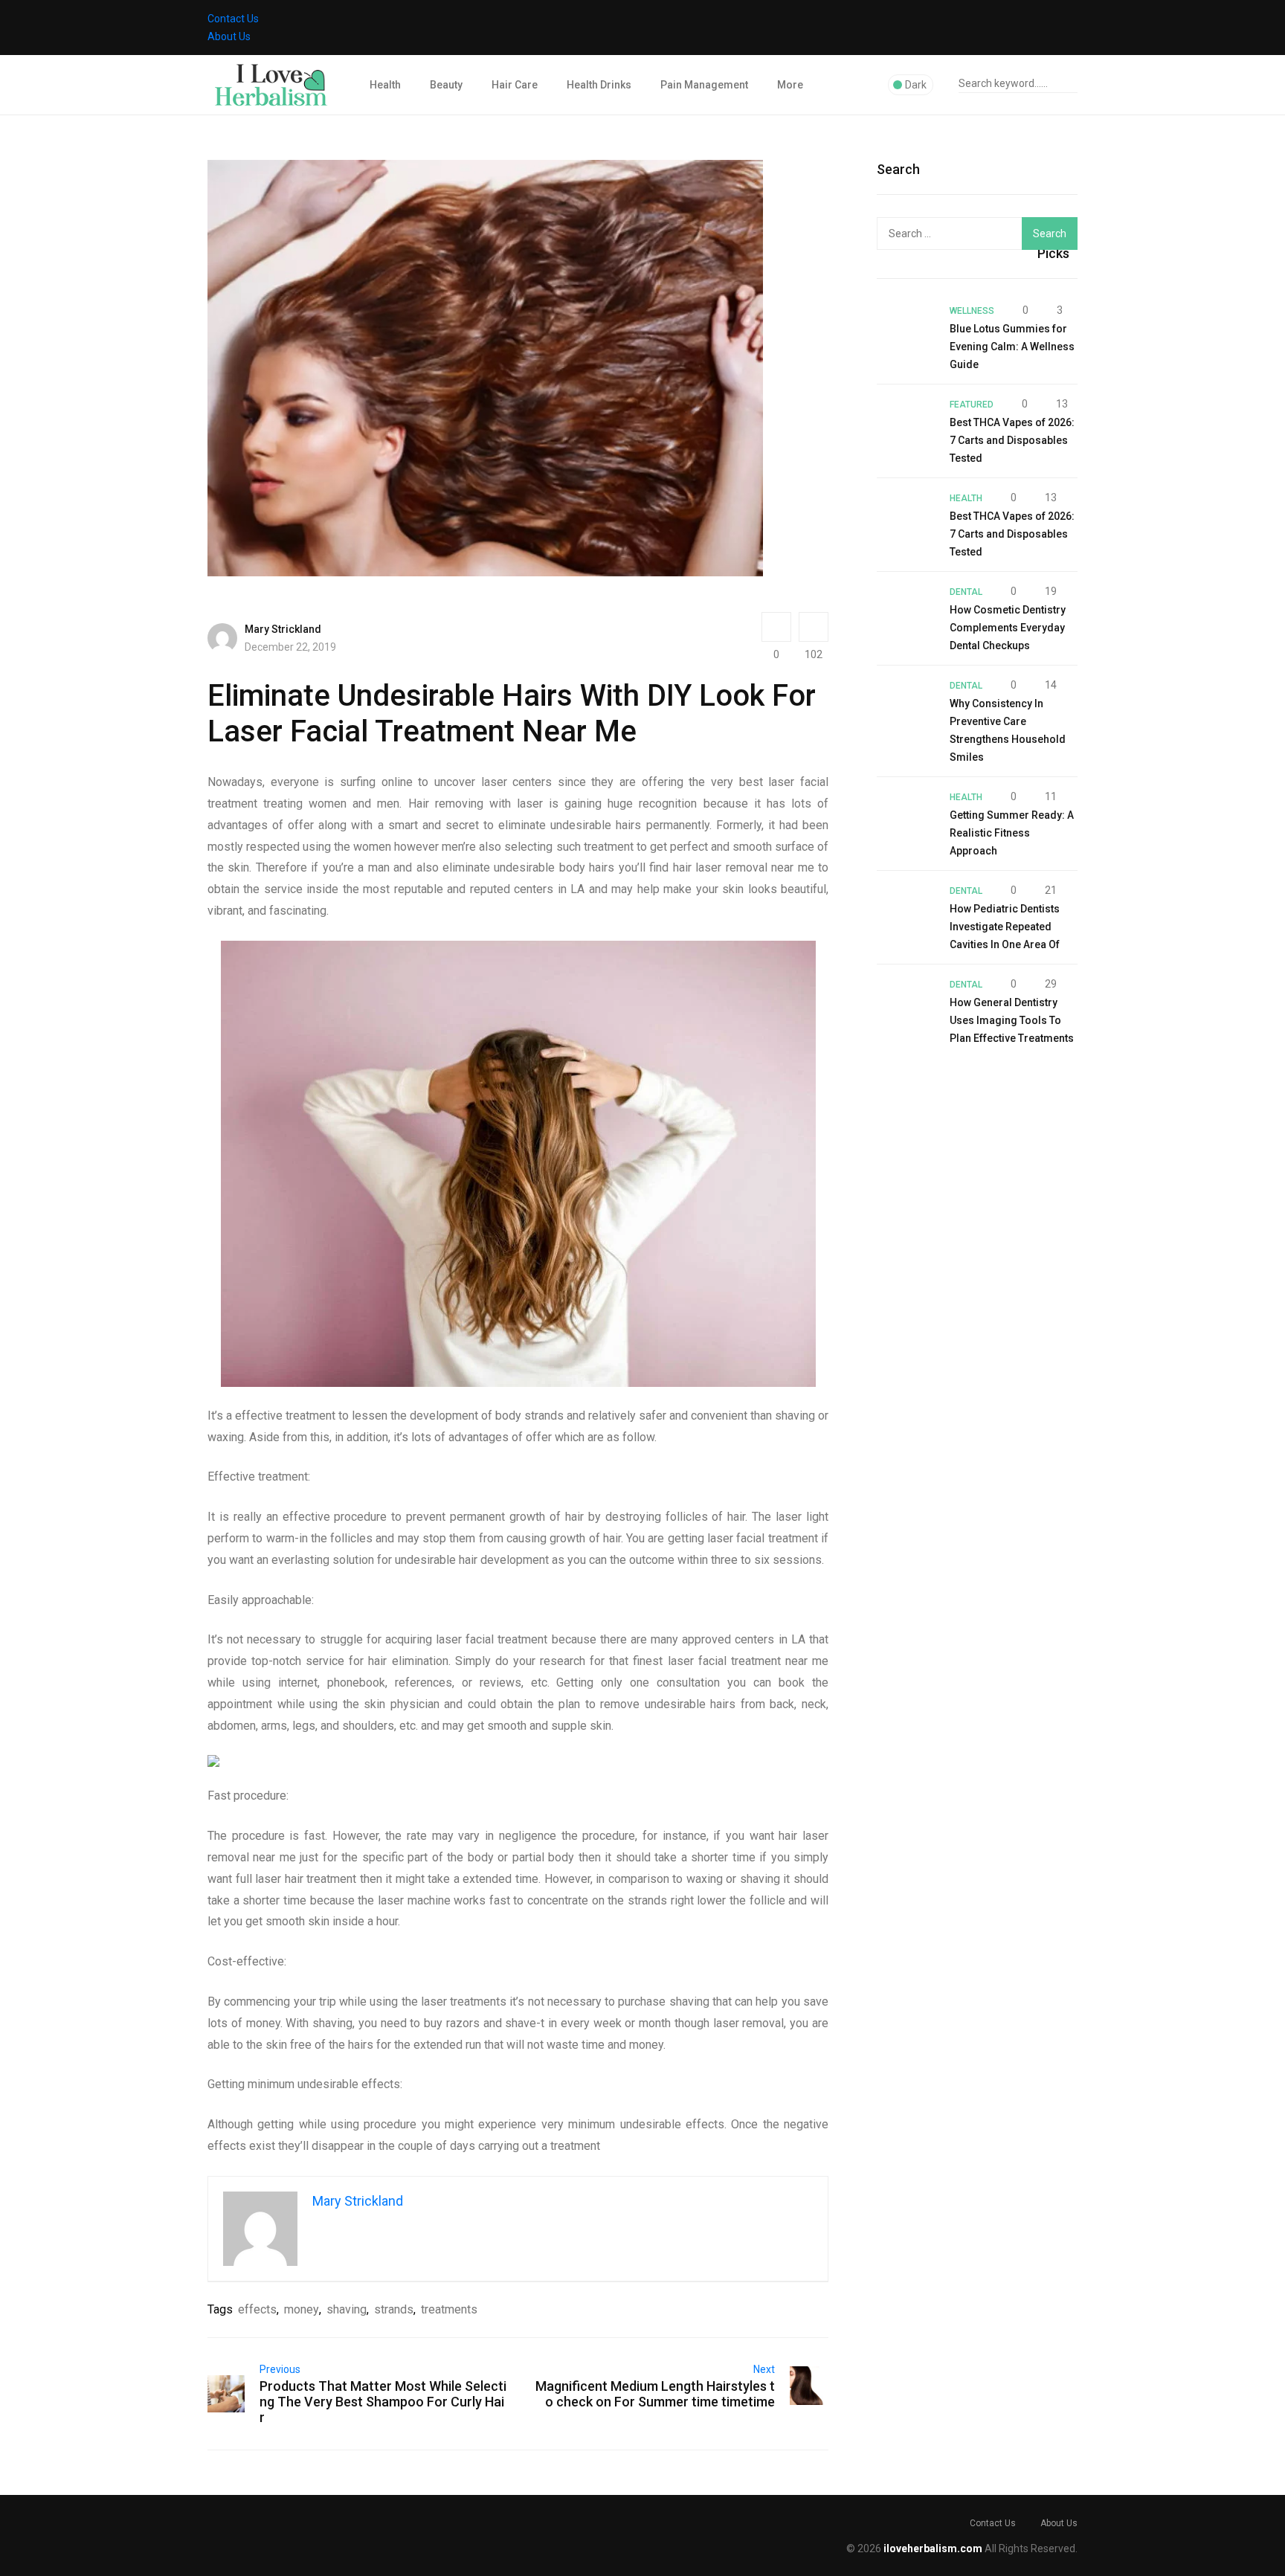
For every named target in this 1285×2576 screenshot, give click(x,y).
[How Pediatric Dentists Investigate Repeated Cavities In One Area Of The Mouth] (906, 910)
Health (385, 85)
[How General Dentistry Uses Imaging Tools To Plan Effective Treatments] (906, 1004)
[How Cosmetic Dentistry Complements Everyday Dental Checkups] (906, 611)
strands (394, 2309)
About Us (229, 36)
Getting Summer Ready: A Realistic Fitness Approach (1012, 833)
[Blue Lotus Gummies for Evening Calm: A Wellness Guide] (906, 330)
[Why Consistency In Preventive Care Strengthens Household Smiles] (906, 705)
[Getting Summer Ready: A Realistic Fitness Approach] (906, 817)
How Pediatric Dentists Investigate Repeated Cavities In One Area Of (1005, 927)
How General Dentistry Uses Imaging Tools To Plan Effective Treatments (1012, 1020)
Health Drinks (599, 85)
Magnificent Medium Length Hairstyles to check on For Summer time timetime (655, 2394)
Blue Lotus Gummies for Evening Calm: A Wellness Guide (1012, 347)
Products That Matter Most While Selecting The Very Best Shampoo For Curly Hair (383, 2402)
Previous (280, 2369)
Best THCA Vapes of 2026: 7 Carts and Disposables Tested (1012, 440)
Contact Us (233, 19)
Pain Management (704, 85)
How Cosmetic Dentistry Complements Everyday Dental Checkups (1008, 628)
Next (764, 2369)
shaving (347, 2309)
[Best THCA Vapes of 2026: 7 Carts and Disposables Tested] (906, 424)
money (302, 2309)
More (790, 85)
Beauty (446, 85)
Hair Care (515, 85)
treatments (449, 2309)
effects (257, 2309)
